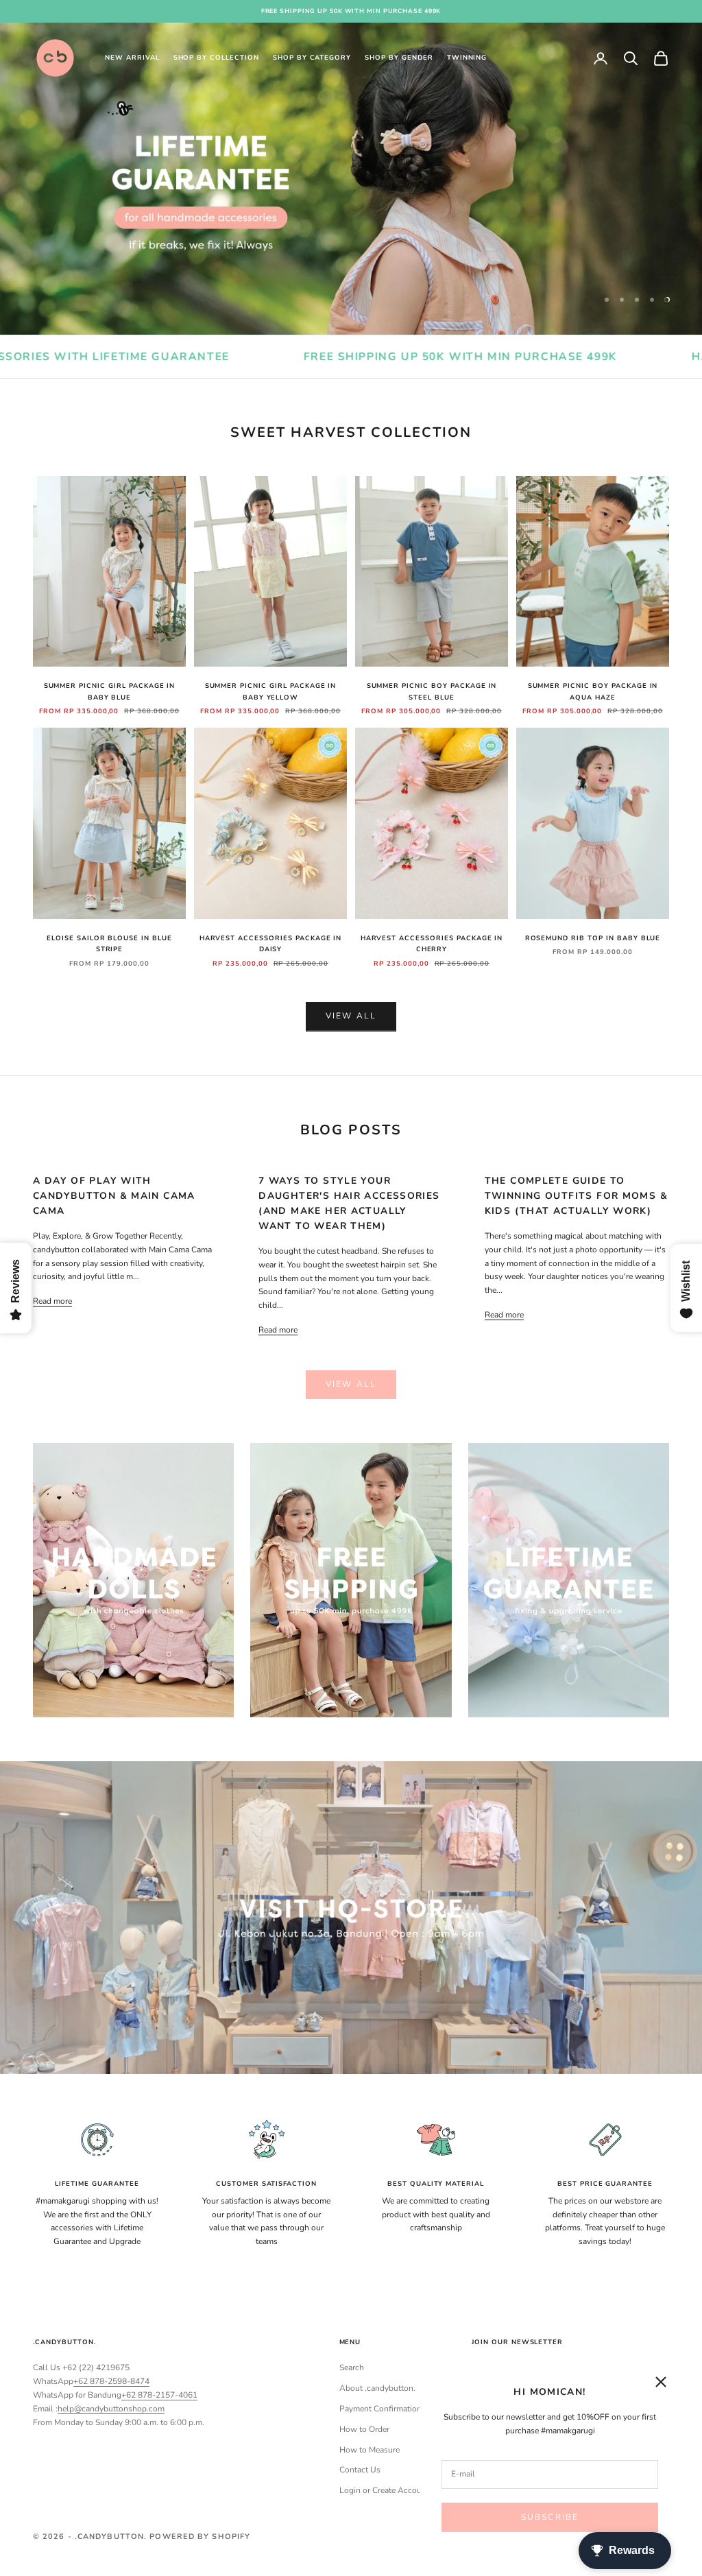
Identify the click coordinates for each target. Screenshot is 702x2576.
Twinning (467, 57)
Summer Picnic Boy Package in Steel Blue (432, 691)
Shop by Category (312, 57)
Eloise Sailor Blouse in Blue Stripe (109, 943)
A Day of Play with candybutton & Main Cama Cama (114, 1196)
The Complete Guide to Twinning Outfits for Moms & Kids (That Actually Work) (576, 1196)
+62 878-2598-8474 (111, 2381)
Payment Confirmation (380, 2409)
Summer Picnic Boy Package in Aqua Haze (593, 691)
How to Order (364, 2429)
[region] (351, 179)
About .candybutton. (377, 2388)
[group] (351, 179)
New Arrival (132, 57)
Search (352, 2368)
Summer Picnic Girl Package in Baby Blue (110, 691)
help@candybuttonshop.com (111, 2409)
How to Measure (370, 2450)
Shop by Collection (216, 57)
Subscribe (550, 2517)
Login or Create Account (384, 2490)
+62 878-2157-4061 (159, 2395)
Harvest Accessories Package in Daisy (271, 943)
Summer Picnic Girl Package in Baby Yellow (271, 691)
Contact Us (360, 2470)
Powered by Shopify (200, 2537)
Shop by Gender (399, 57)
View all (351, 1016)
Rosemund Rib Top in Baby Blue (593, 938)
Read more (52, 1301)
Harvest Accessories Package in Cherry (432, 943)
